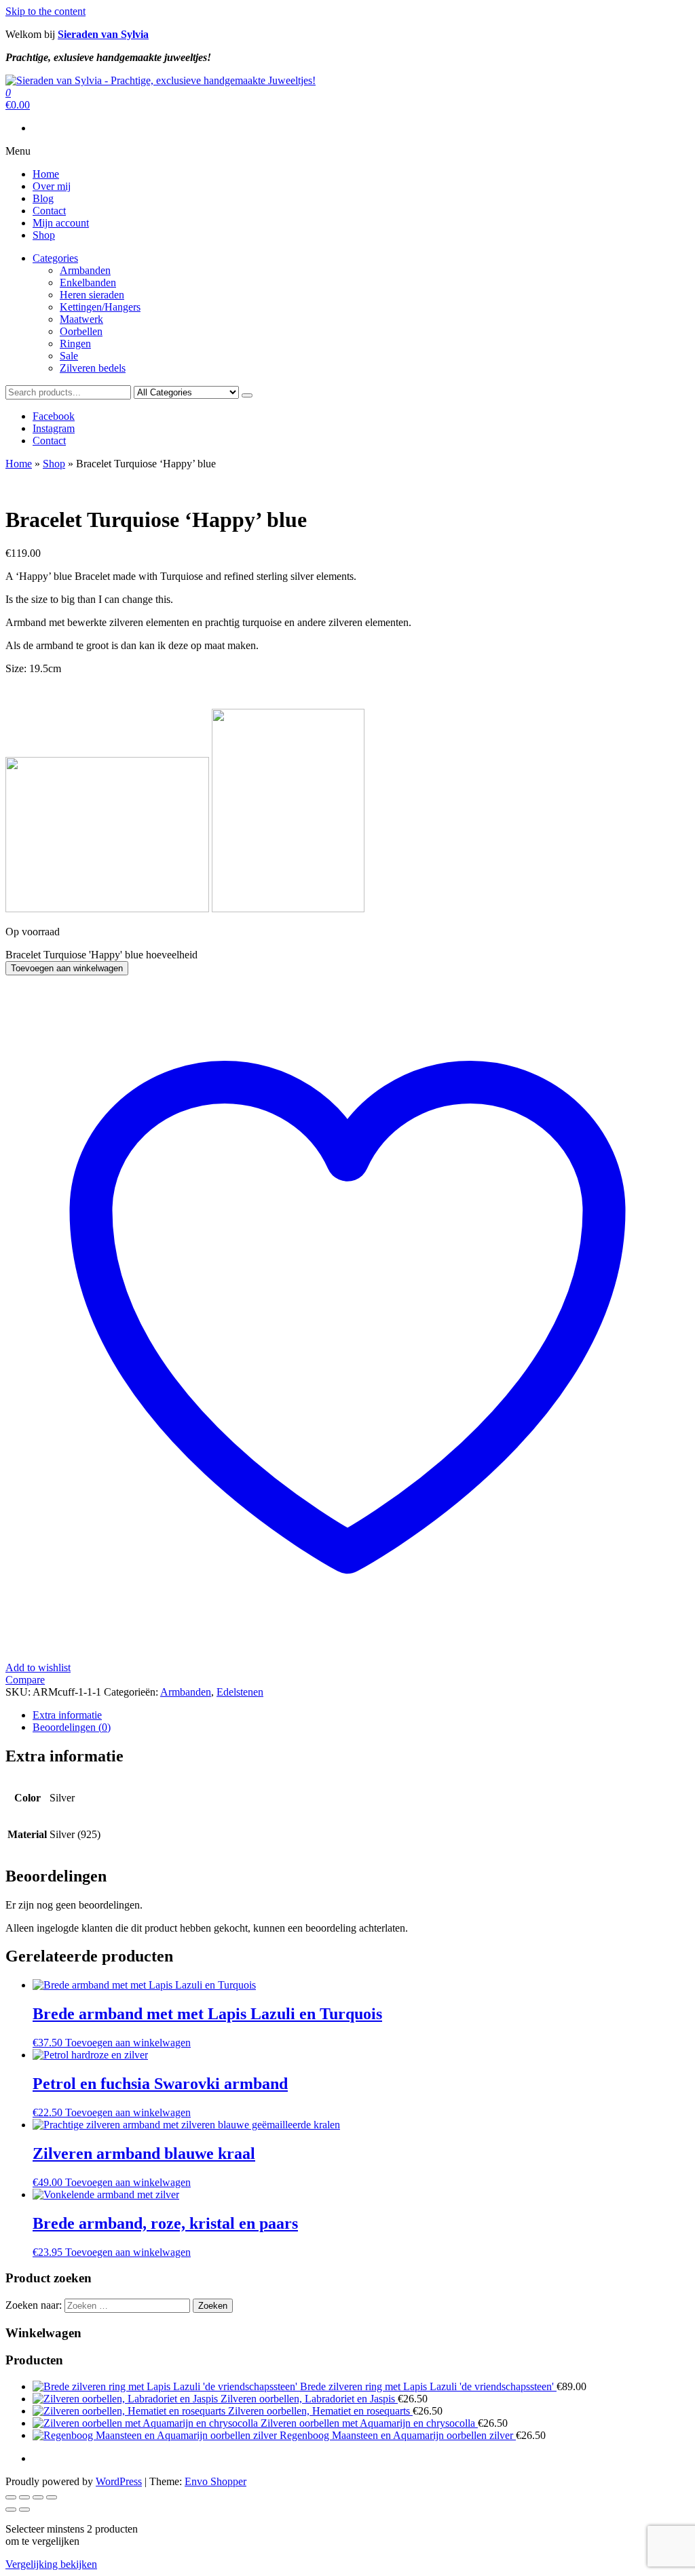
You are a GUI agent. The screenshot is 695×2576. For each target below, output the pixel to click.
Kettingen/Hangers (100, 307)
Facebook (54, 416)
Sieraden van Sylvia (103, 34)
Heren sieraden (92, 295)
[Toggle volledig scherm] (24, 2497)
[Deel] (38, 2497)
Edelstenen (240, 1692)
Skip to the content (45, 11)
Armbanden (85, 270)
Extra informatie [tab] (67, 1715)
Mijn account (61, 223)
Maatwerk (81, 319)
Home (46, 174)
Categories (55, 258)
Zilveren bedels (93, 368)
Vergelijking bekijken (51, 2564)
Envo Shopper (215, 2481)
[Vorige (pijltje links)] (11, 2510)
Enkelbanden (88, 282)
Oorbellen (81, 331)
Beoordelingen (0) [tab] (72, 1727)
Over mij (52, 186)
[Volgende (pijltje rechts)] (24, 2510)
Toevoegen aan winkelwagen (67, 968)
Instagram (54, 428)
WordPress (119, 2481)
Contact (49, 211)
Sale (69, 356)
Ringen (75, 344)
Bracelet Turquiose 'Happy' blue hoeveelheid (101, 955)
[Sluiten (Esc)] (52, 2497)
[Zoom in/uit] (11, 2497)
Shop (44, 235)
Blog (43, 198)
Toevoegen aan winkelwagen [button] (128, 2043)
